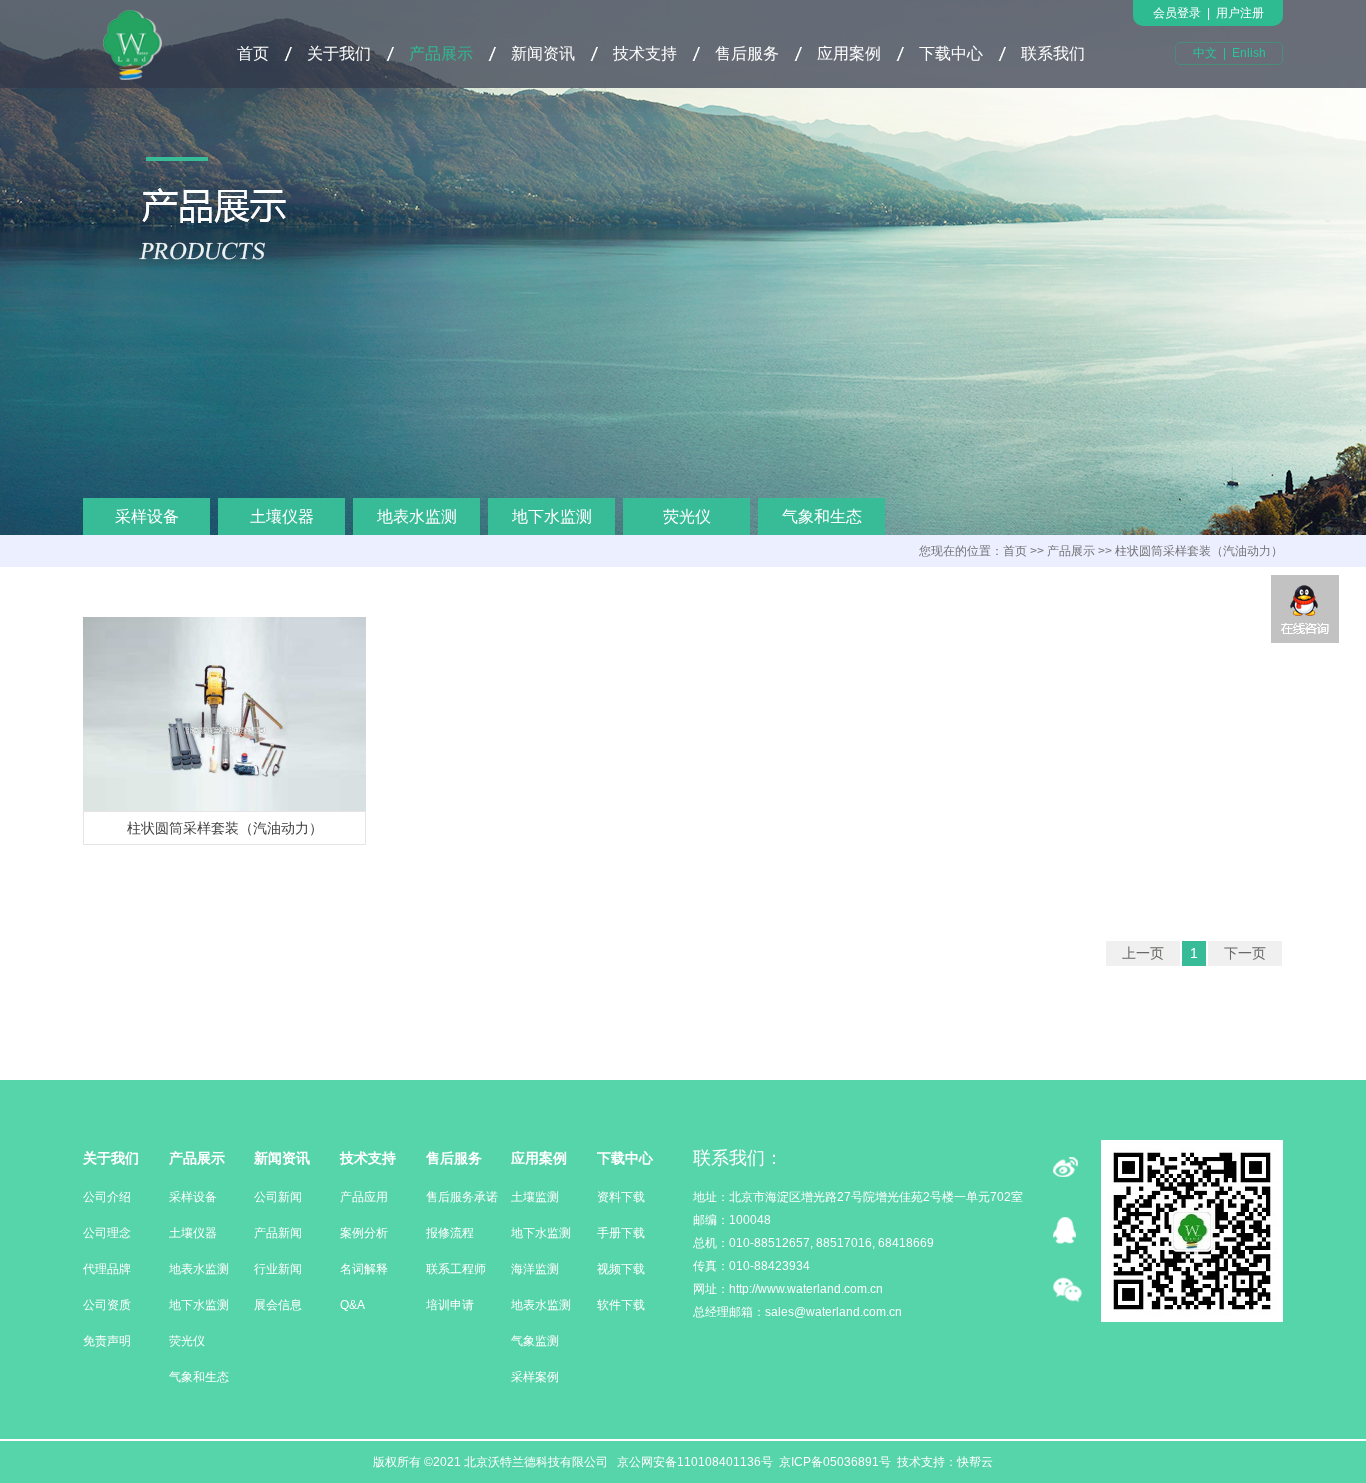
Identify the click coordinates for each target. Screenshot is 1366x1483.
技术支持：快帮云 (945, 1462)
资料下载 (621, 1197)
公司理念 (107, 1233)
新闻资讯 (543, 53)
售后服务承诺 (462, 1197)
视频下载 (621, 1269)
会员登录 (1177, 13)
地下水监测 (552, 516)
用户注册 (1240, 13)
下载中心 (951, 53)
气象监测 (535, 1341)
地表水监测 (417, 516)
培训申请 (450, 1305)
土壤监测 (535, 1197)
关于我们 (339, 53)
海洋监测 (535, 1269)
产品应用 (364, 1197)
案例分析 (364, 1233)
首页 (253, 53)
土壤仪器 (282, 516)
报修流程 (450, 1233)
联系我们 (1053, 53)
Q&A (352, 1305)
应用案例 (849, 53)
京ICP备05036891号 (835, 1462)
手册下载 (621, 1233)
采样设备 (147, 516)
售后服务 (747, 53)
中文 (1205, 53)
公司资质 (107, 1305)
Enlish (1249, 53)
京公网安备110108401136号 (693, 1462)
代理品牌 (107, 1269)
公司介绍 (107, 1197)
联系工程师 (456, 1269)
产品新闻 (278, 1233)
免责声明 (107, 1341)
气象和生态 (822, 516)
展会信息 (278, 1305)
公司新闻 (278, 1197)
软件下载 (621, 1305)
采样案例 (535, 1377)
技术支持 (645, 53)
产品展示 (441, 53)
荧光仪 (687, 516)
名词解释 (364, 1269)
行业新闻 (278, 1269)
